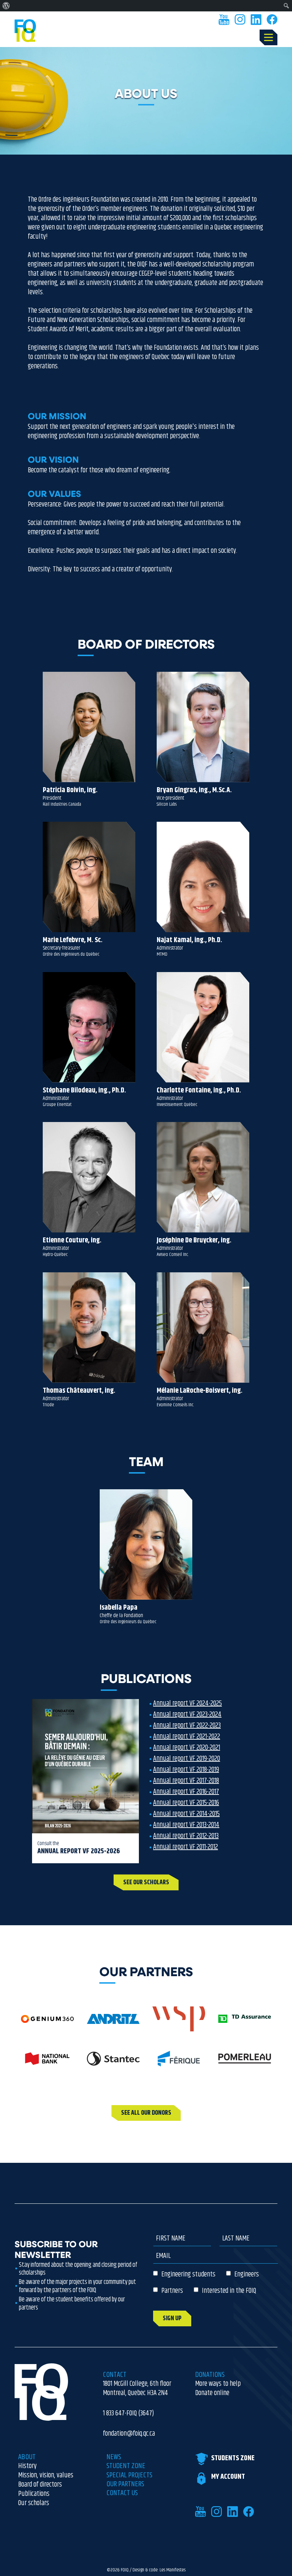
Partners (172, 2291)
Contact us (122, 2493)
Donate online (212, 2393)
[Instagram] (240, 20)
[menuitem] (6, 6)
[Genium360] (47, 2022)
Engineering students (188, 2274)
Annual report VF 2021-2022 (187, 1737)
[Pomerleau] (245, 2062)
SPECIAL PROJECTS (129, 2475)
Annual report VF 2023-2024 (187, 1715)
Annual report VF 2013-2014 (186, 1825)
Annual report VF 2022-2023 (187, 1726)
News (114, 2457)
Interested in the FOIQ (229, 2291)
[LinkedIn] (256, 20)
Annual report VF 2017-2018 (186, 1781)
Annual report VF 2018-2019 (186, 1770)
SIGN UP (172, 2318)
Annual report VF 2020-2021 (187, 1748)
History (27, 2466)
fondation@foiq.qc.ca (129, 2434)
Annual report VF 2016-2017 (186, 1792)
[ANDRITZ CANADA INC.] (113, 2022)
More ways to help (218, 2384)
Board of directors (40, 2485)
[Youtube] (224, 20)
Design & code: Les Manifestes (159, 2570)
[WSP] (179, 2022)
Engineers (247, 2274)
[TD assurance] (245, 2022)
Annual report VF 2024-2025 (187, 1704)
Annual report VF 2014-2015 (186, 1814)
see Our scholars (146, 1882)
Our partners (125, 2484)
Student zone (126, 2466)
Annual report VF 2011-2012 (186, 1847)
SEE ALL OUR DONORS (146, 2113)
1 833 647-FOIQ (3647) (129, 2414)
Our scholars (34, 2503)
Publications (34, 2494)
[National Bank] (47, 2062)
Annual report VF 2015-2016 (186, 1803)
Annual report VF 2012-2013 (186, 1836)
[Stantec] (113, 2062)
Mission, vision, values (46, 2476)
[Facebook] (272, 20)
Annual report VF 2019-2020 (187, 1759)
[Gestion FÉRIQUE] (179, 2062)
